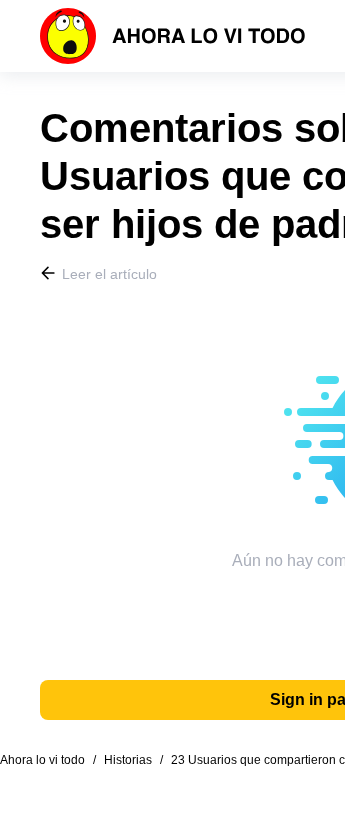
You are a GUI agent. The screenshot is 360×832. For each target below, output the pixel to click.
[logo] (173, 36)
